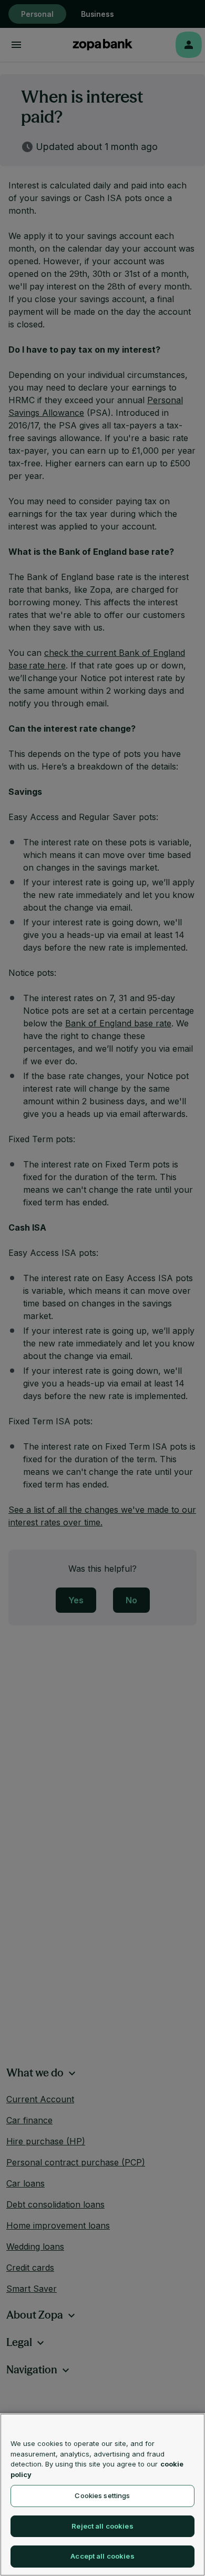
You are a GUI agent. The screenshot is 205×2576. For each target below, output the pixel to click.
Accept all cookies (102, 2556)
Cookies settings (102, 2495)
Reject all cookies (102, 2526)
